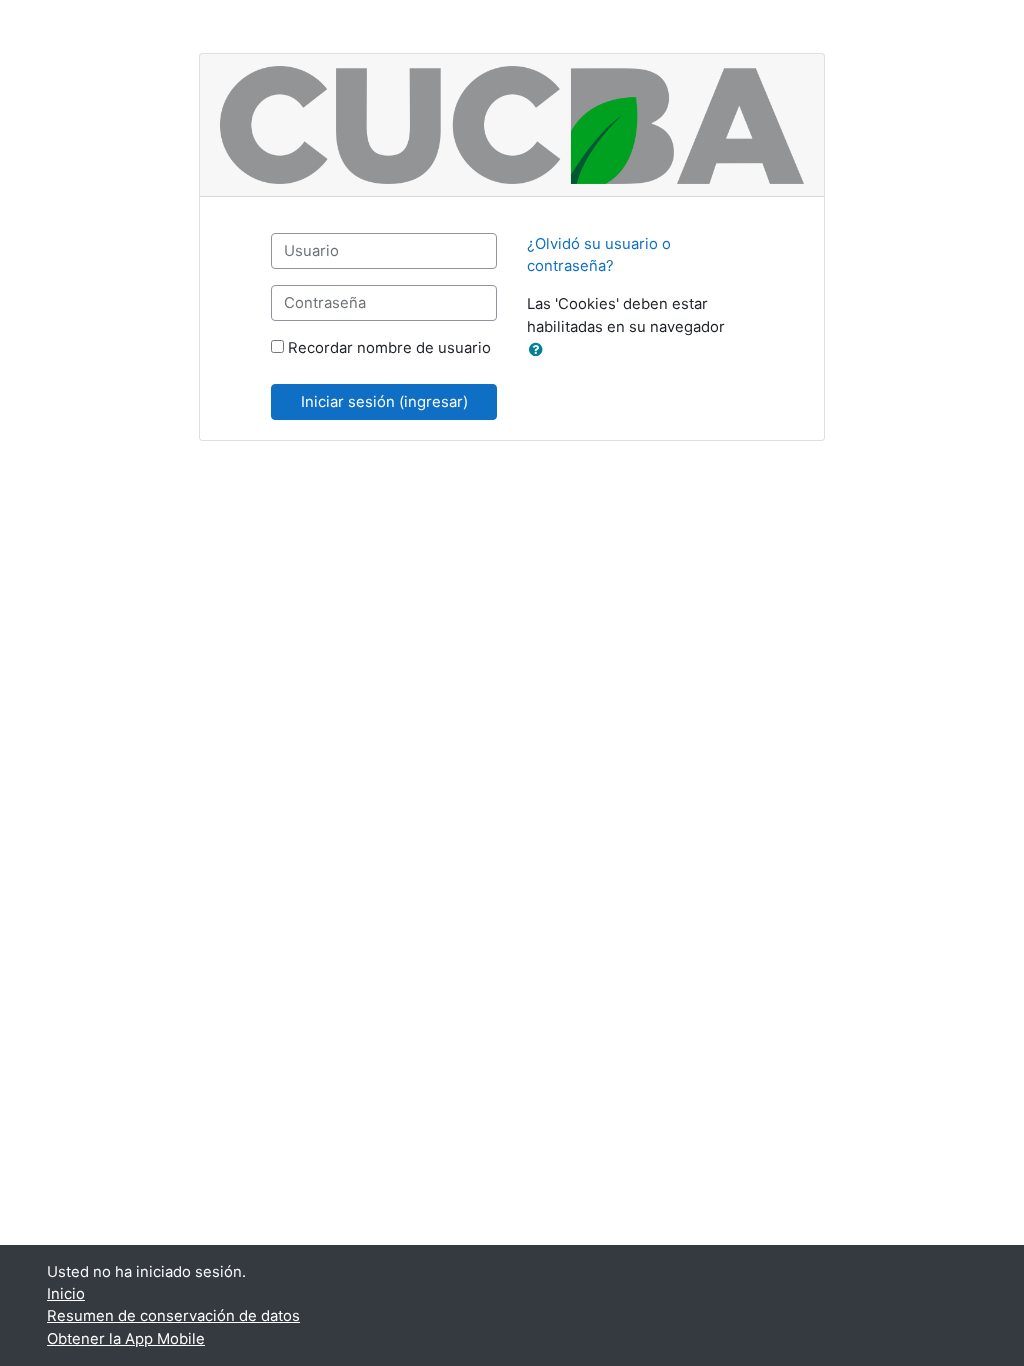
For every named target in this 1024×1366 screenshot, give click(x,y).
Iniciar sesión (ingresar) (384, 402)
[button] (540, 350)
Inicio (66, 1294)
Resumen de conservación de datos (173, 1316)
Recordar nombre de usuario (389, 348)
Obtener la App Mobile (126, 1339)
